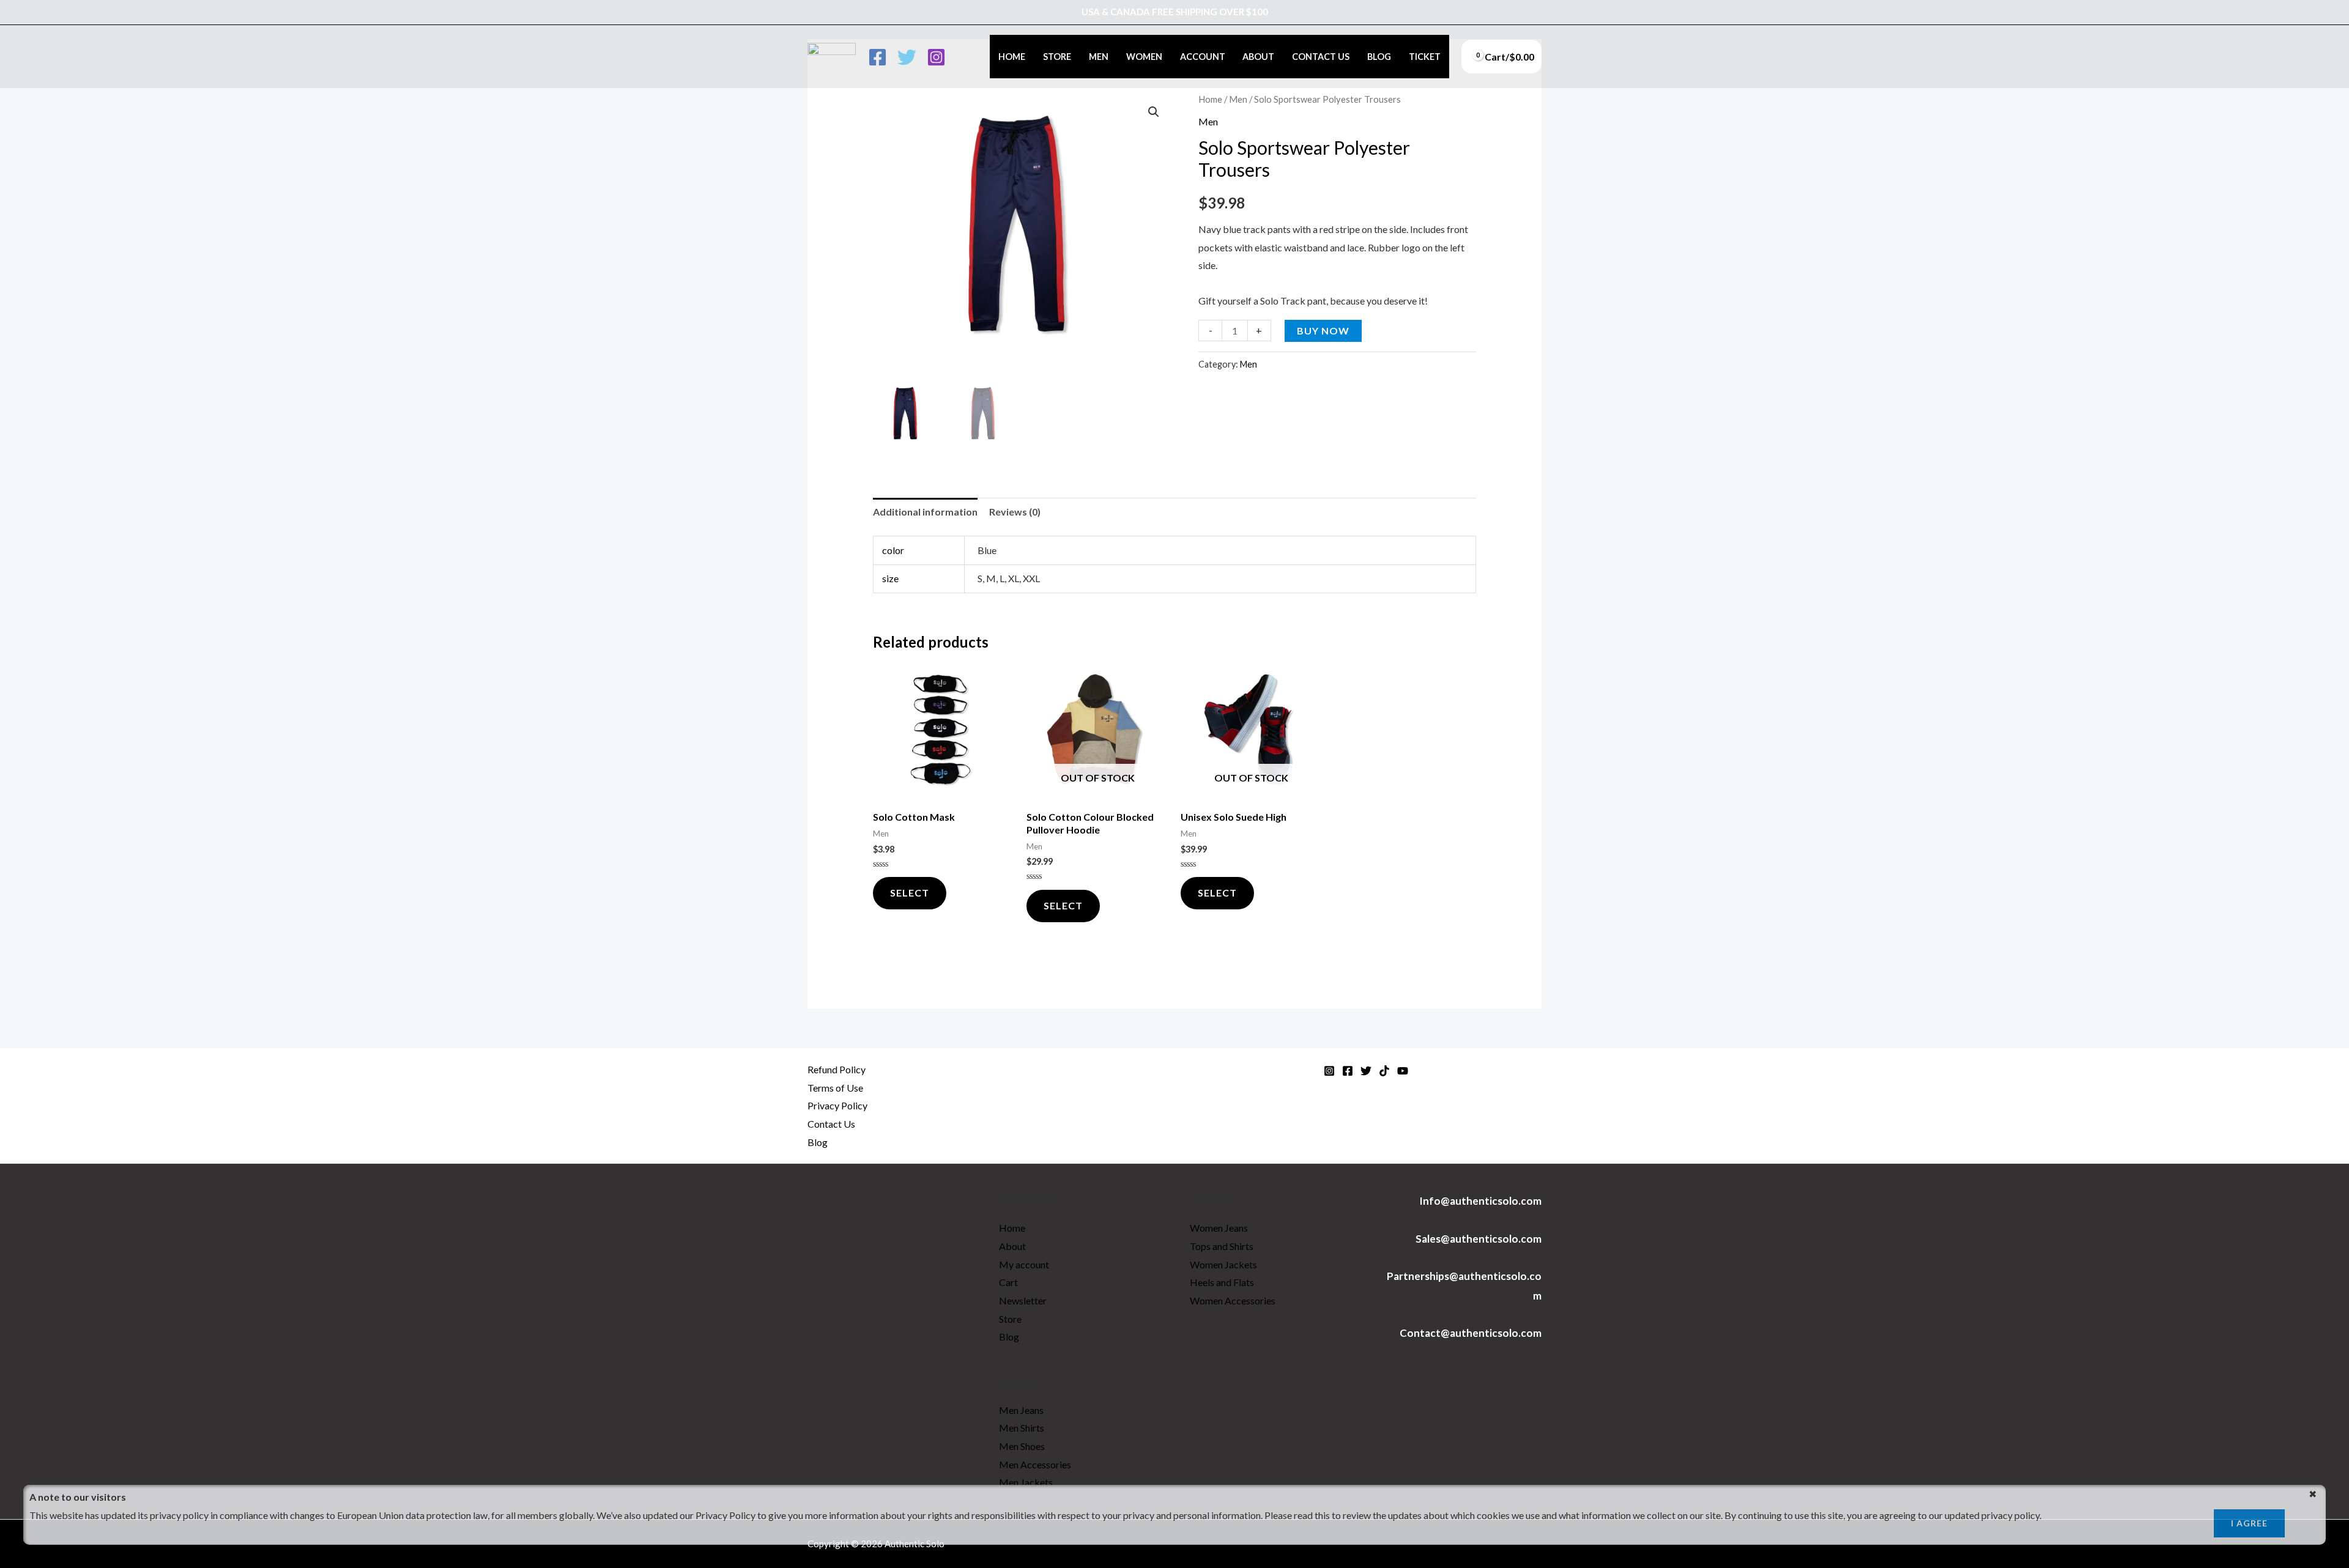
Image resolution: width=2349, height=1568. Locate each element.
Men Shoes (1022, 1446)
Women (1144, 57)
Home (1012, 57)
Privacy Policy (837, 1105)
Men (1099, 57)
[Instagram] (936, 57)
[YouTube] (1403, 1071)
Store (1057, 57)
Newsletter (1023, 1300)
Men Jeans (1021, 1410)
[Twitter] (907, 57)
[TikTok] (1384, 1071)
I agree (2249, 1523)
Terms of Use (835, 1088)
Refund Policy (837, 1069)
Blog (1379, 57)
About (1258, 57)
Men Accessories (1035, 1464)
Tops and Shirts (1222, 1246)
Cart (1008, 1282)
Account (1203, 57)
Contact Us (1321, 57)
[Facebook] (878, 57)
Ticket (1425, 57)
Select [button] (910, 893)
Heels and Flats (1222, 1282)
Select (1063, 905)
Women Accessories (1233, 1300)
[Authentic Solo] (832, 55)
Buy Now (1323, 331)
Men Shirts (1022, 1428)
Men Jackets (1026, 1482)
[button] (1154, 112)
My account (1024, 1264)
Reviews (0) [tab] (1015, 512)
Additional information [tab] (925, 512)
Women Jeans (1219, 1228)
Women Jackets (1223, 1264)
